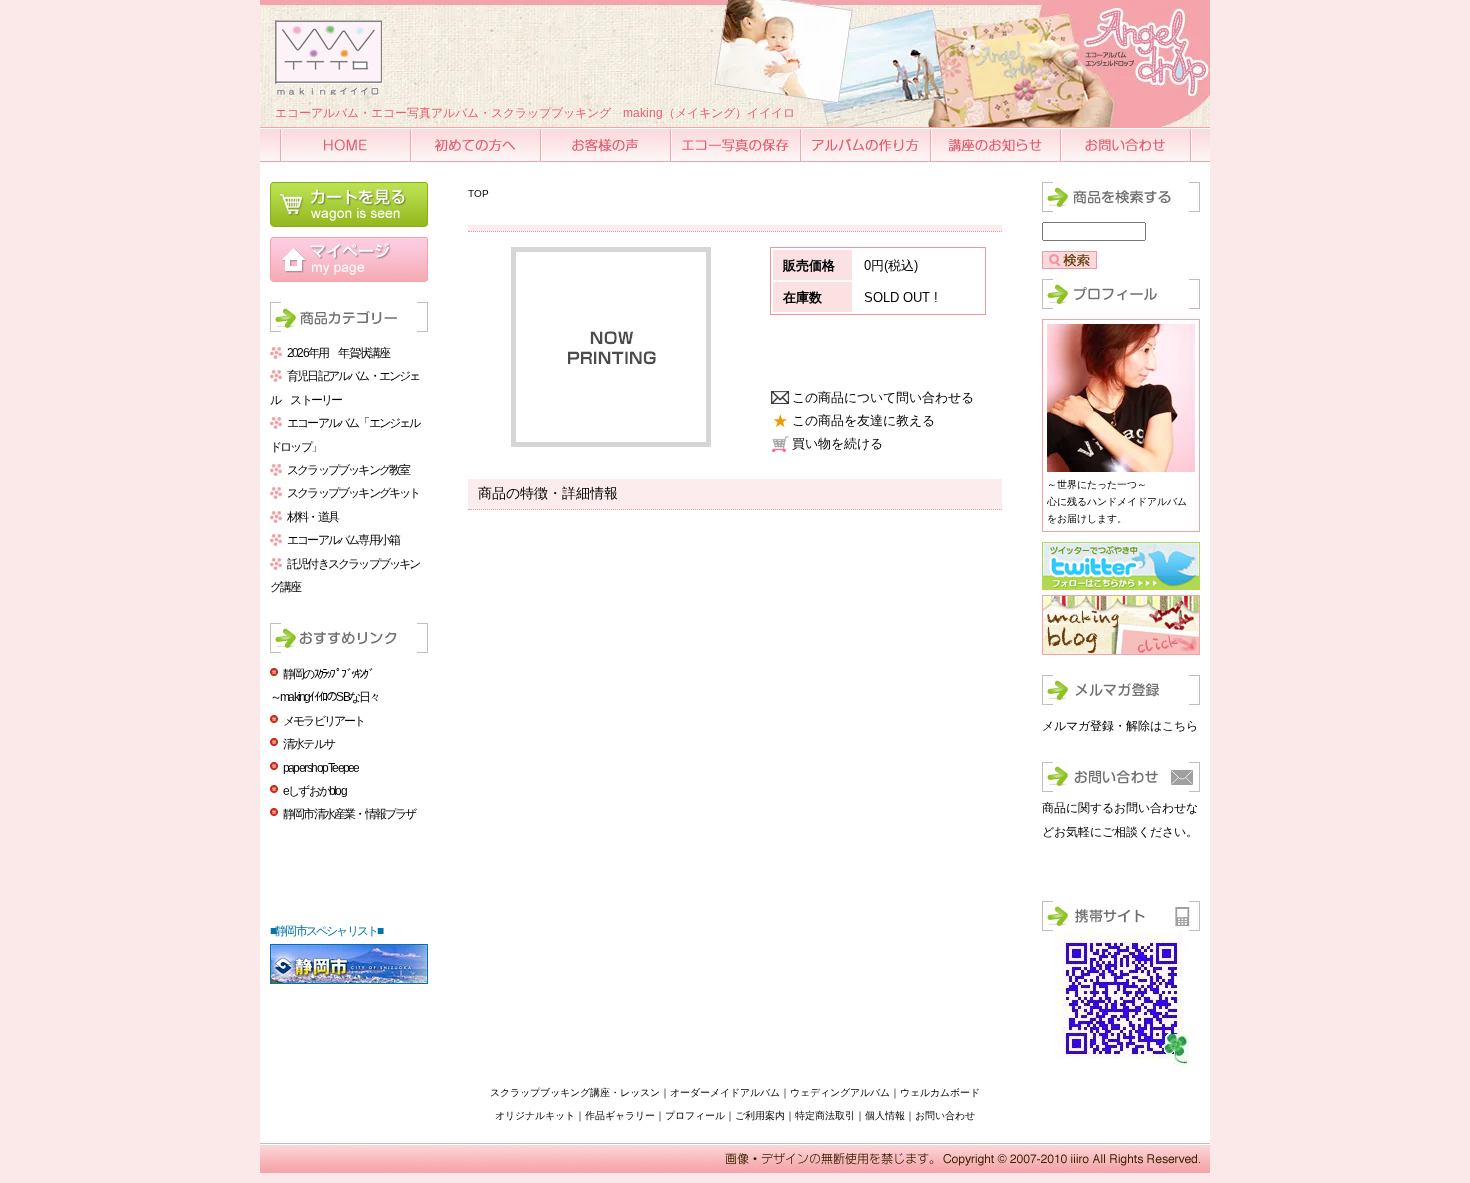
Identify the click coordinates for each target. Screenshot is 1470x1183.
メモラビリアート (324, 721)
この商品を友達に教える (863, 420)
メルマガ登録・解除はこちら (1120, 726)
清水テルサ (308, 744)
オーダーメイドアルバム (725, 1092)
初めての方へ (477, 144)
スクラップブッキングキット (353, 493)
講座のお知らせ (997, 144)
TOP (478, 193)
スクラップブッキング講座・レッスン (575, 1092)
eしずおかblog (314, 791)
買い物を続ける (837, 443)
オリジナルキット (535, 1115)
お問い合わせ (1127, 144)
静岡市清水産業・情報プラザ (349, 814)
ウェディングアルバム (840, 1092)
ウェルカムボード (940, 1092)
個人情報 (885, 1115)
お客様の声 (607, 144)
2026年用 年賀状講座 (338, 353)
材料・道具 (312, 517)
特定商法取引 (825, 1115)
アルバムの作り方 (867, 144)
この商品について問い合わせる (883, 397)
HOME (347, 144)
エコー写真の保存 (737, 144)
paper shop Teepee (320, 768)
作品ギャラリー (620, 1115)
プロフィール (695, 1115)
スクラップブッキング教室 (348, 470)
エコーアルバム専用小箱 (343, 540)
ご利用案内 (760, 1115)
